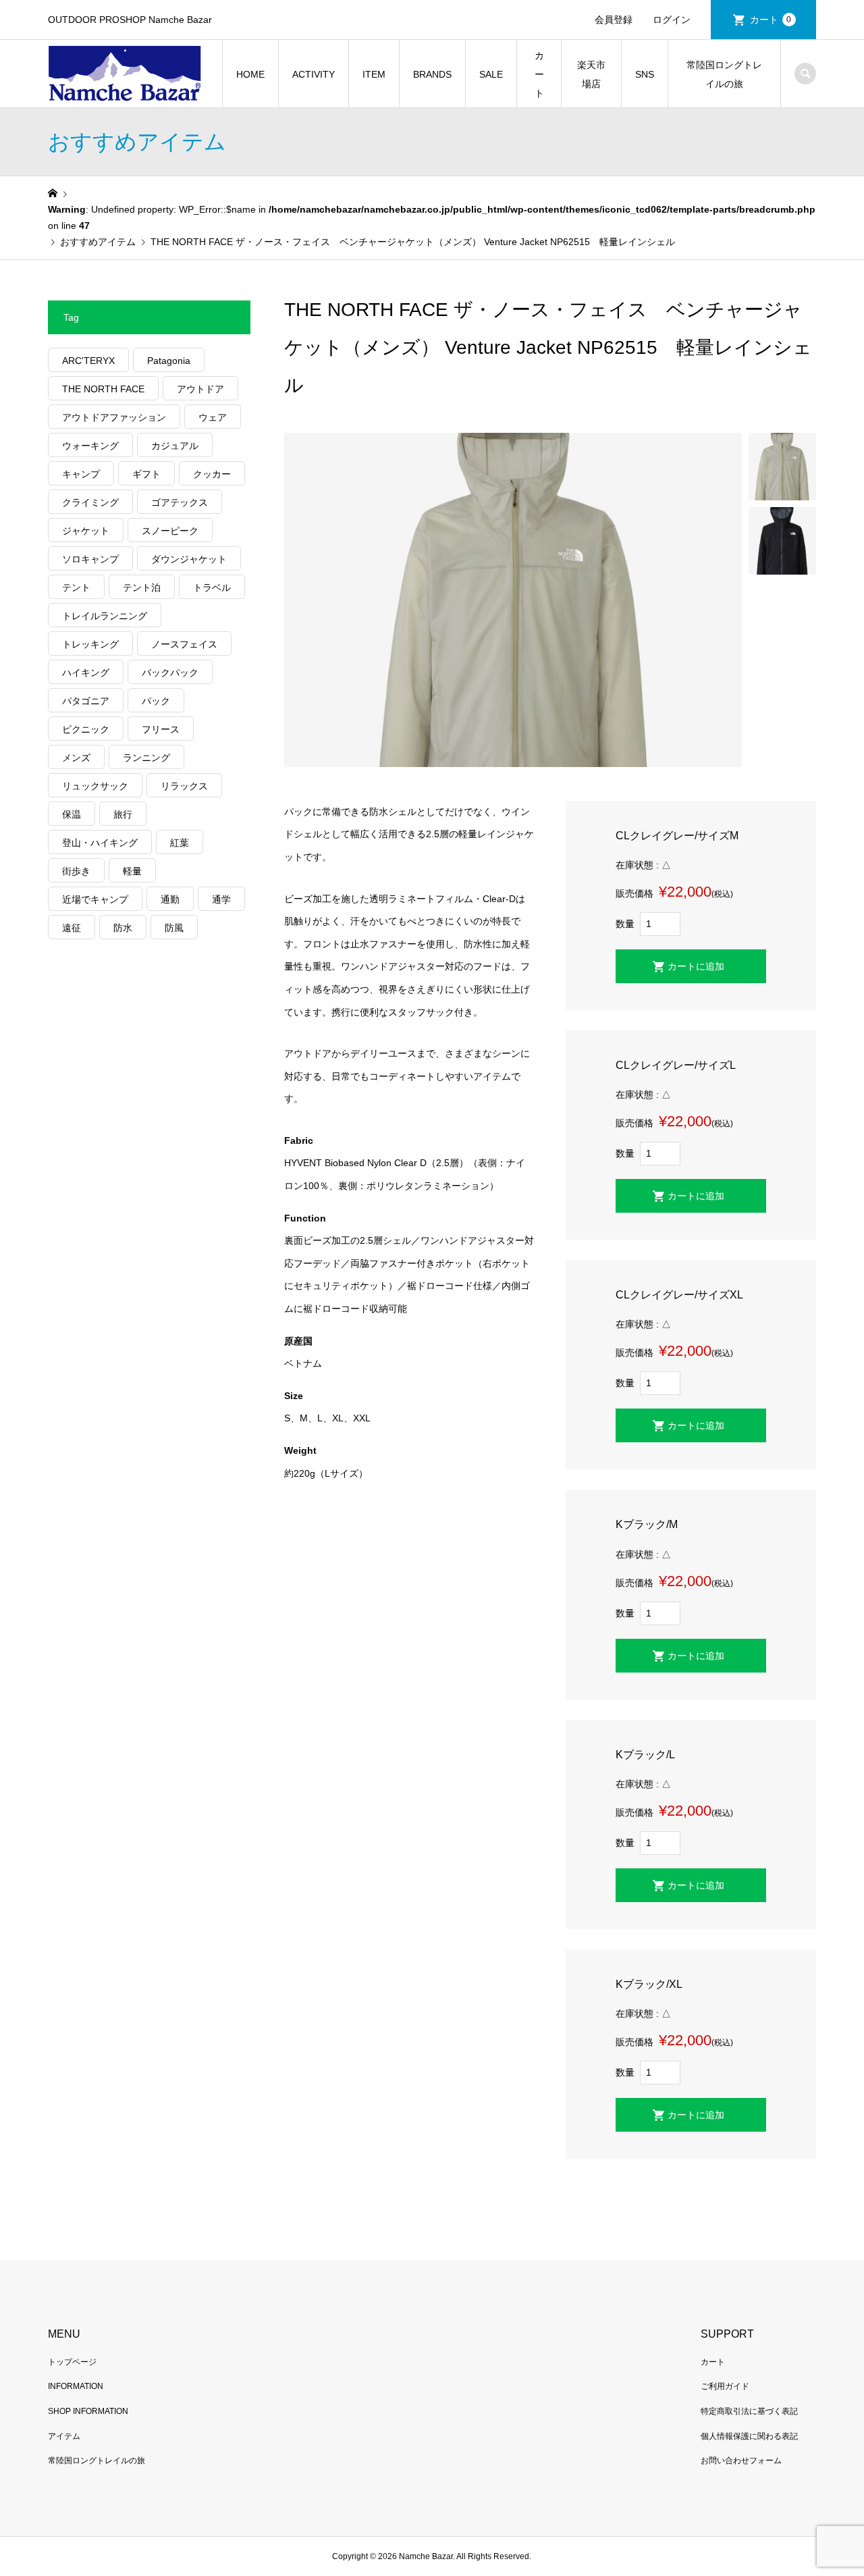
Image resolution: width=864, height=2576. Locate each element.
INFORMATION (76, 2386)
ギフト (146, 474)
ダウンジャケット (189, 559)
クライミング (90, 502)
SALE (491, 74)
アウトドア (200, 389)
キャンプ (81, 474)
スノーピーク (170, 531)
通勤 (170, 899)
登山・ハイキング (100, 843)
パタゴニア (86, 701)
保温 (72, 814)
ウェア (213, 417)
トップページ (72, 2362)
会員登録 (614, 20)
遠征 (72, 928)
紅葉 (180, 843)
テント (76, 587)
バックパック (170, 673)
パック (156, 701)
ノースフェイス (184, 644)
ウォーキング (90, 446)
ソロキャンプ (90, 559)
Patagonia (169, 361)
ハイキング (86, 673)
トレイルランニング (105, 616)
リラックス (184, 786)
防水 (123, 928)
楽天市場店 (591, 74)
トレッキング (90, 644)
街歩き (76, 871)
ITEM (374, 74)
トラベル (212, 587)
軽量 (132, 871)
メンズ (76, 758)
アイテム (64, 2436)
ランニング (146, 758)
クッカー (212, 474)
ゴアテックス (180, 502)
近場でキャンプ (95, 899)
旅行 (123, 814)
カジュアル (175, 446)
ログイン (672, 20)
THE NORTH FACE (103, 389)
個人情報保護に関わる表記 (749, 2436)
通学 (221, 899)
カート (771, 20)
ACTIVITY (314, 74)
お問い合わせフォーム (741, 2461)
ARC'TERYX (88, 361)
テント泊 (142, 587)
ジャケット (86, 531)
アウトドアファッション (114, 417)
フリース (161, 729)
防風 (174, 928)
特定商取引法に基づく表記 (749, 2411)
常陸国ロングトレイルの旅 (724, 74)
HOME (250, 74)
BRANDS (432, 74)
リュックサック (95, 786)
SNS (645, 74)
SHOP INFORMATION (88, 2411)
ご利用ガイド (725, 2386)
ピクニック (86, 729)
